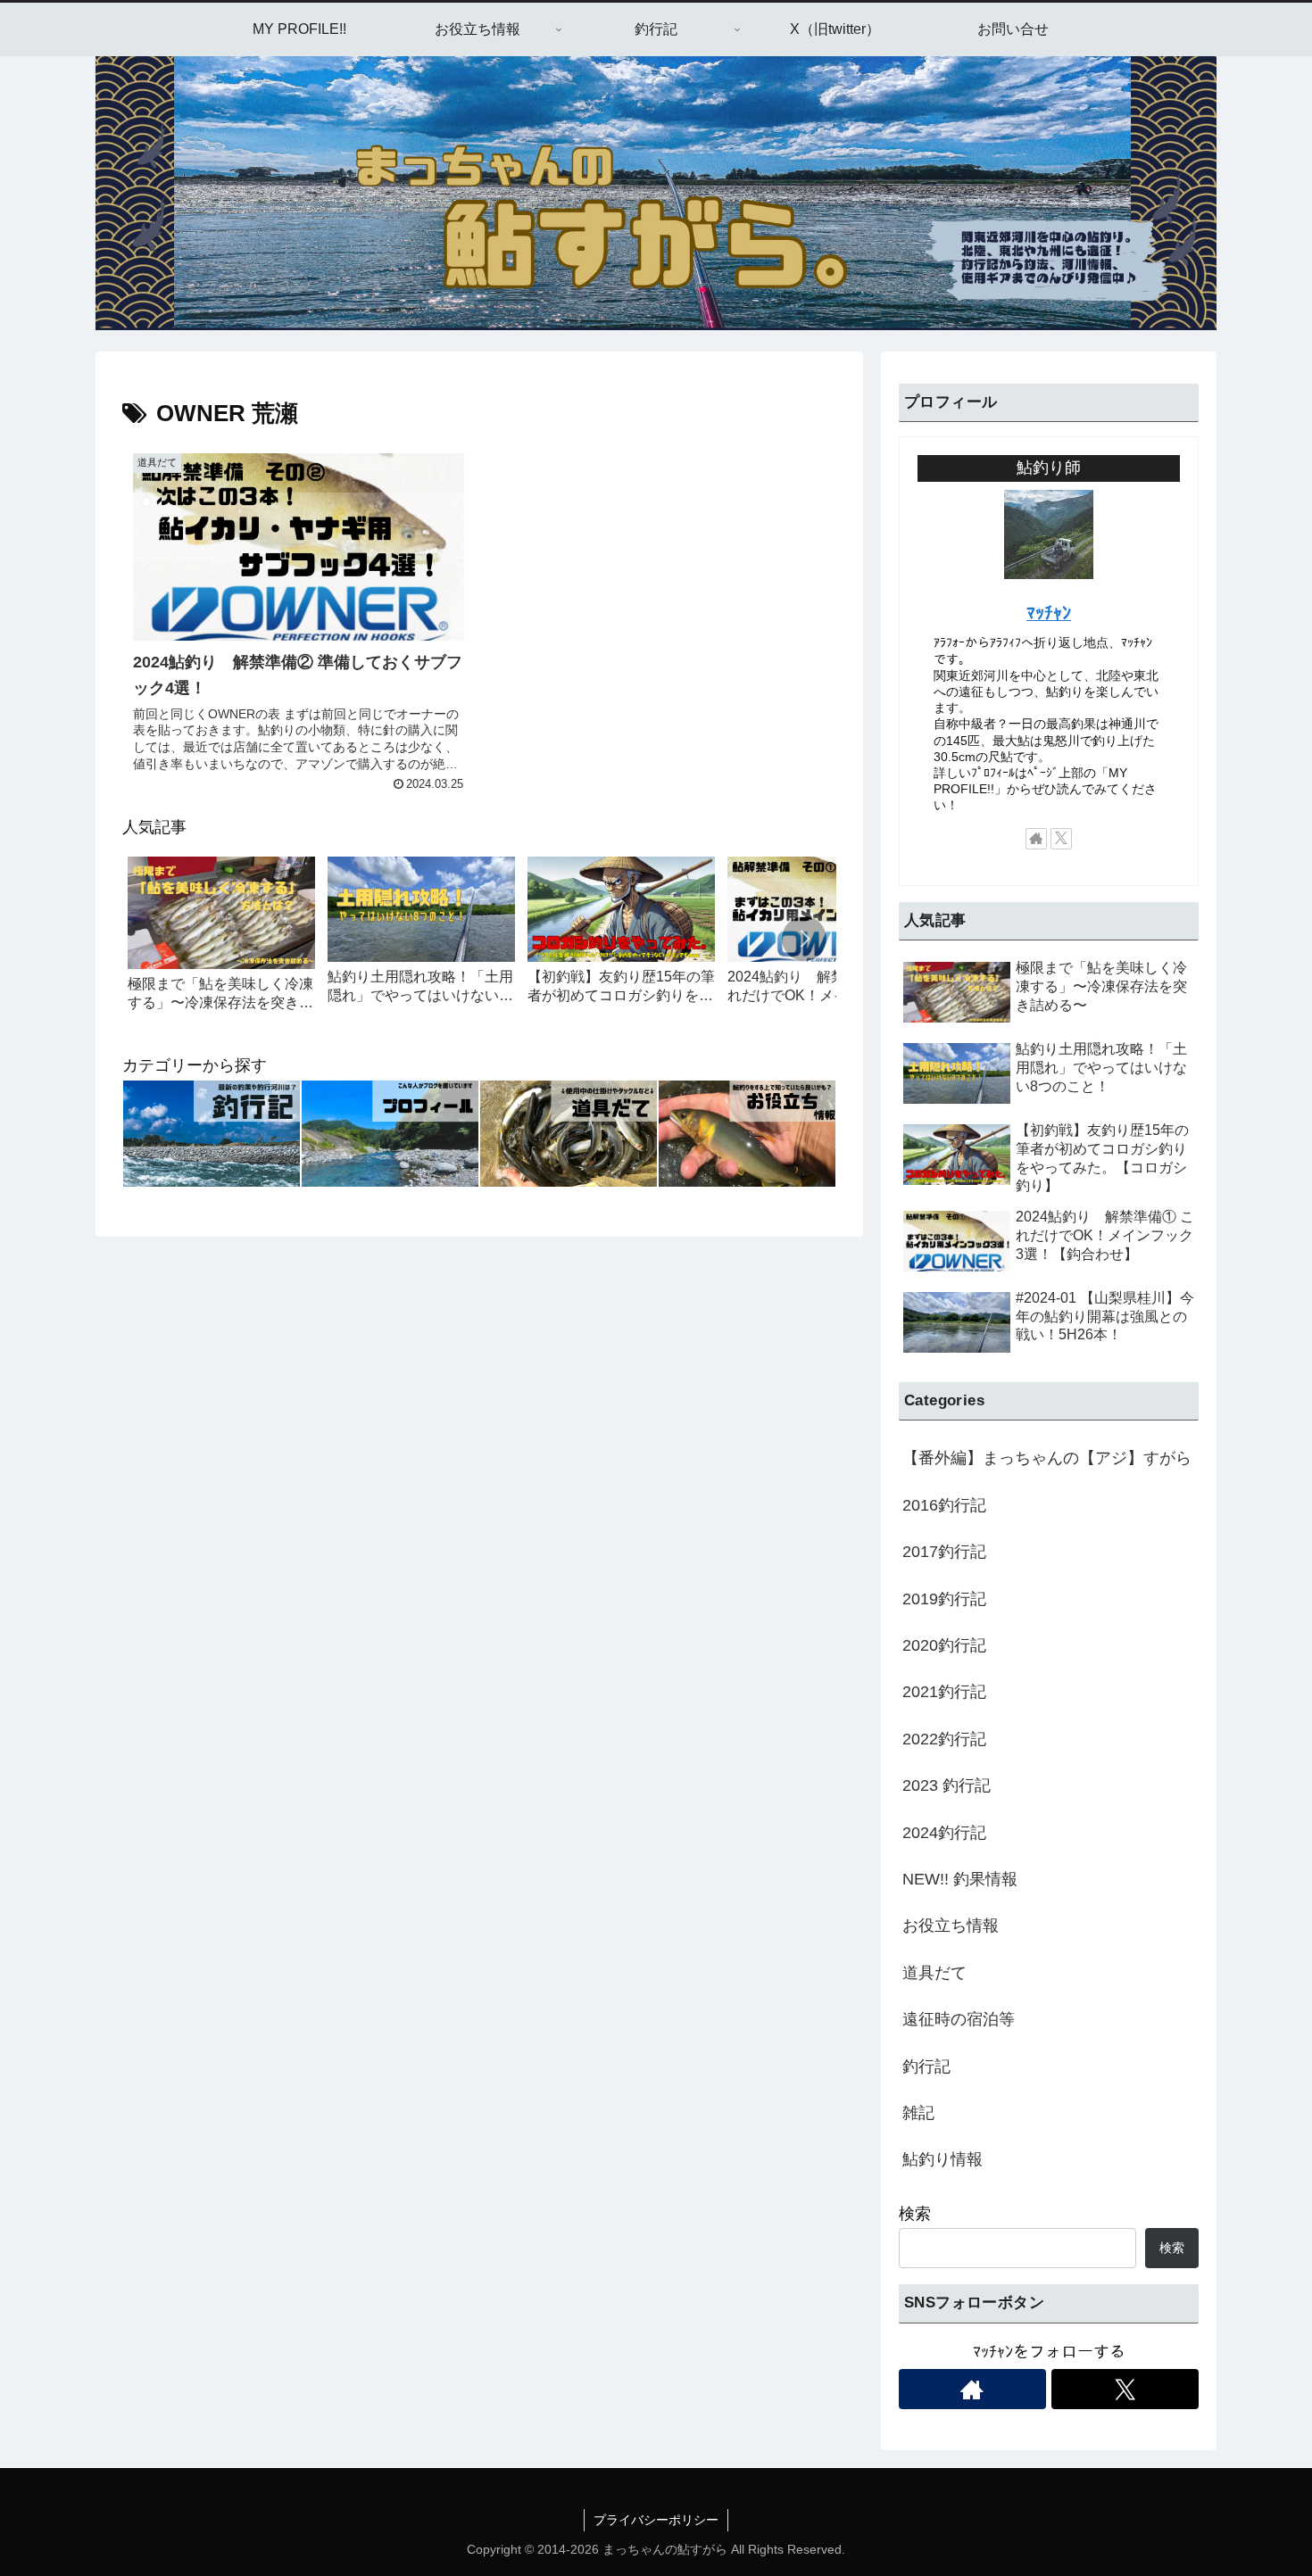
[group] (221, 942)
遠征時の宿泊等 (959, 2019)
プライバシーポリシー (656, 2520)
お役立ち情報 (951, 1926)
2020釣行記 (944, 1645)
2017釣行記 (944, 1552)
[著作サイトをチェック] (1036, 839)
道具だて (934, 1973)
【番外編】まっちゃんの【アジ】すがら (1047, 1458)
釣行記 (926, 2067)
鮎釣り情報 (942, 2159)
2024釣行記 (944, 1833)
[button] (804, 939)
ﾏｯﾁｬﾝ (1049, 613)
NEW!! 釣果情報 (960, 1879)
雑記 (918, 2113)
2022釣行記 (944, 1739)
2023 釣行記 (947, 1785)
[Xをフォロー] (1061, 839)
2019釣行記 (944, 1599)
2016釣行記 (944, 1505)
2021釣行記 (944, 1692)
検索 (915, 2214)
